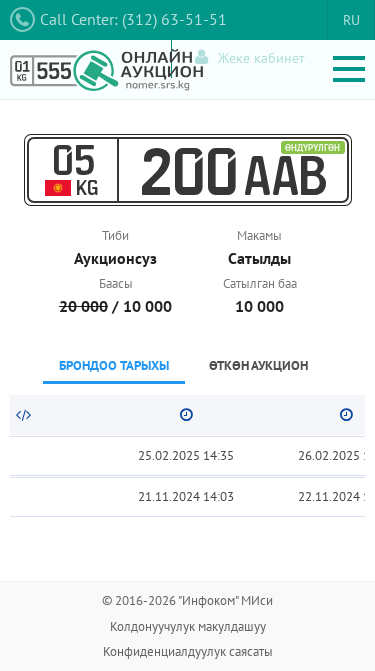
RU (351, 20)
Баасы (116, 283)
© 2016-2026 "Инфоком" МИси (187, 600)
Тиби (115, 235)
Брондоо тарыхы (114, 365)
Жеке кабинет (261, 58)
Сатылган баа (260, 283)
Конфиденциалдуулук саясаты (188, 651)
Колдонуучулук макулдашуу (188, 626)
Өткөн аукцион (258, 365)
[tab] (114, 367)
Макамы (259, 235)
